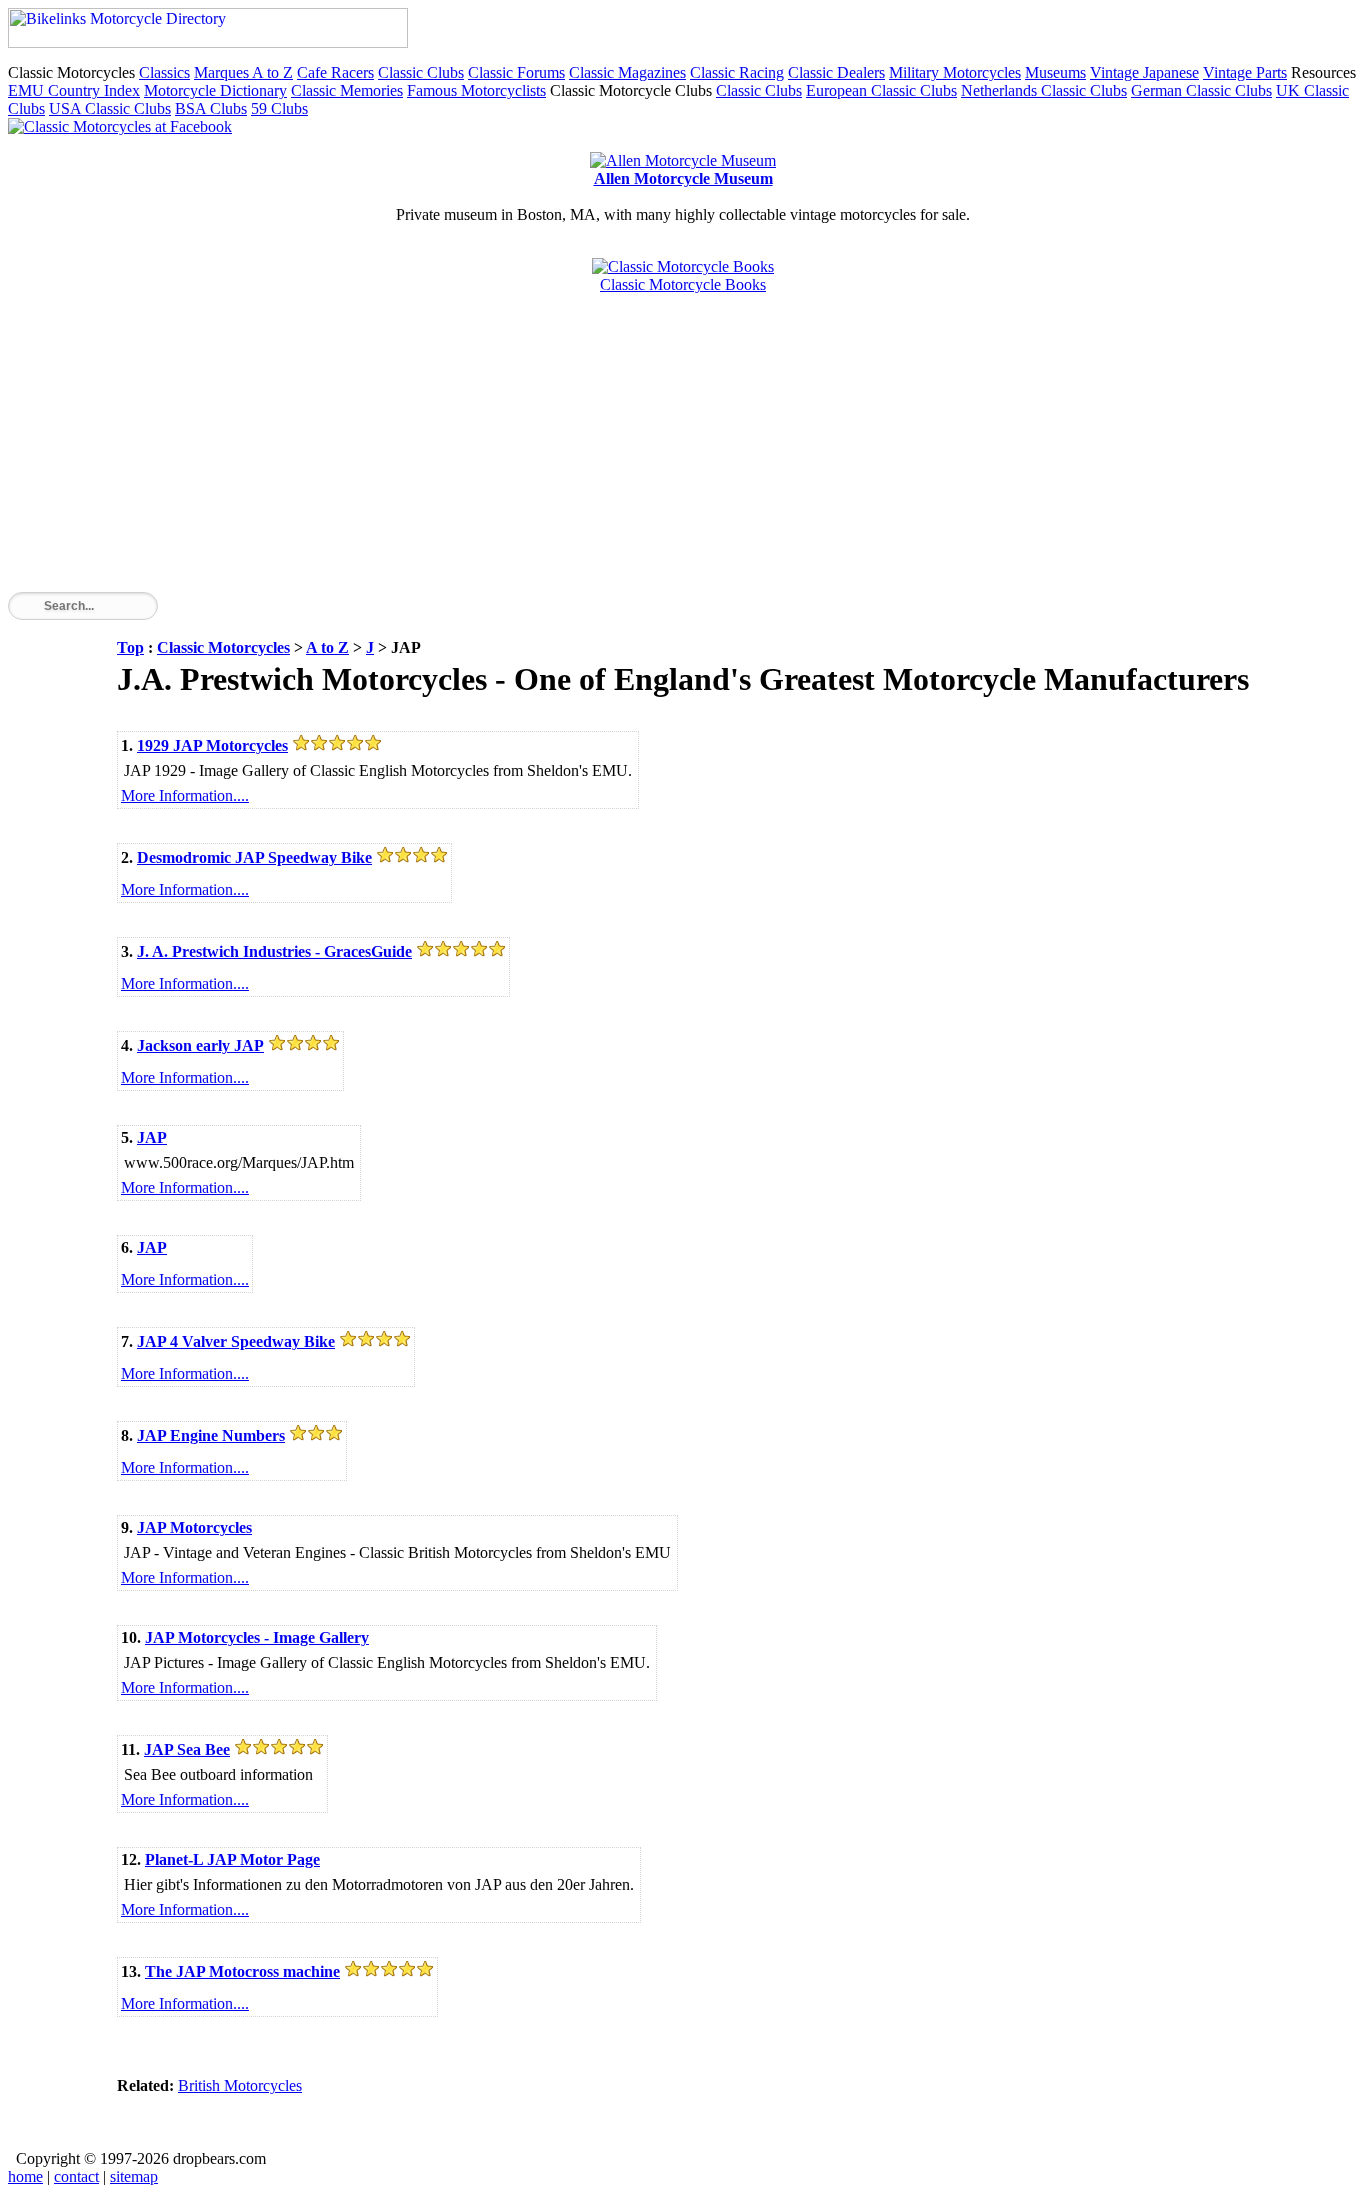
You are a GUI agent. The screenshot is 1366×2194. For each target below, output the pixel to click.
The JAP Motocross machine (242, 1971)
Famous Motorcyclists (476, 90)
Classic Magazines (627, 72)
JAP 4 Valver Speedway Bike (236, 1341)
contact (76, 2176)
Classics (164, 72)
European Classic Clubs (881, 90)
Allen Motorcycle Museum (683, 178)
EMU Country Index (74, 90)
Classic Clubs (421, 72)
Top (130, 647)
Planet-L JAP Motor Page (232, 1859)
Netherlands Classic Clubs (1044, 90)
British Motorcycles (240, 2085)
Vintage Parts (1245, 72)
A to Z (327, 647)
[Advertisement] (608, 452)
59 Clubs (279, 108)
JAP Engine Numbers (211, 1435)
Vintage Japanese (1144, 72)
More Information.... (185, 795)
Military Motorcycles (955, 72)
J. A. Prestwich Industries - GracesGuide (274, 951)
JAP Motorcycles (194, 1527)
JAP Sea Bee (187, 1749)
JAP (152, 1137)
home (25, 2176)
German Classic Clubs (1201, 90)
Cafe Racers (335, 72)
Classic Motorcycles (223, 647)
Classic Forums (516, 72)
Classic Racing (737, 72)
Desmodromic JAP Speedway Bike (254, 857)
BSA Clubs (211, 108)
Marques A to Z (243, 72)
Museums (1055, 72)
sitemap (134, 2176)
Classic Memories (347, 90)
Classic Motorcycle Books (683, 284)
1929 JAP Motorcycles (212, 745)
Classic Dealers (836, 72)
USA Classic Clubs (110, 108)
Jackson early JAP (200, 1045)
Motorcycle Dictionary (215, 90)
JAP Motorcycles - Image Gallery (257, 1637)
